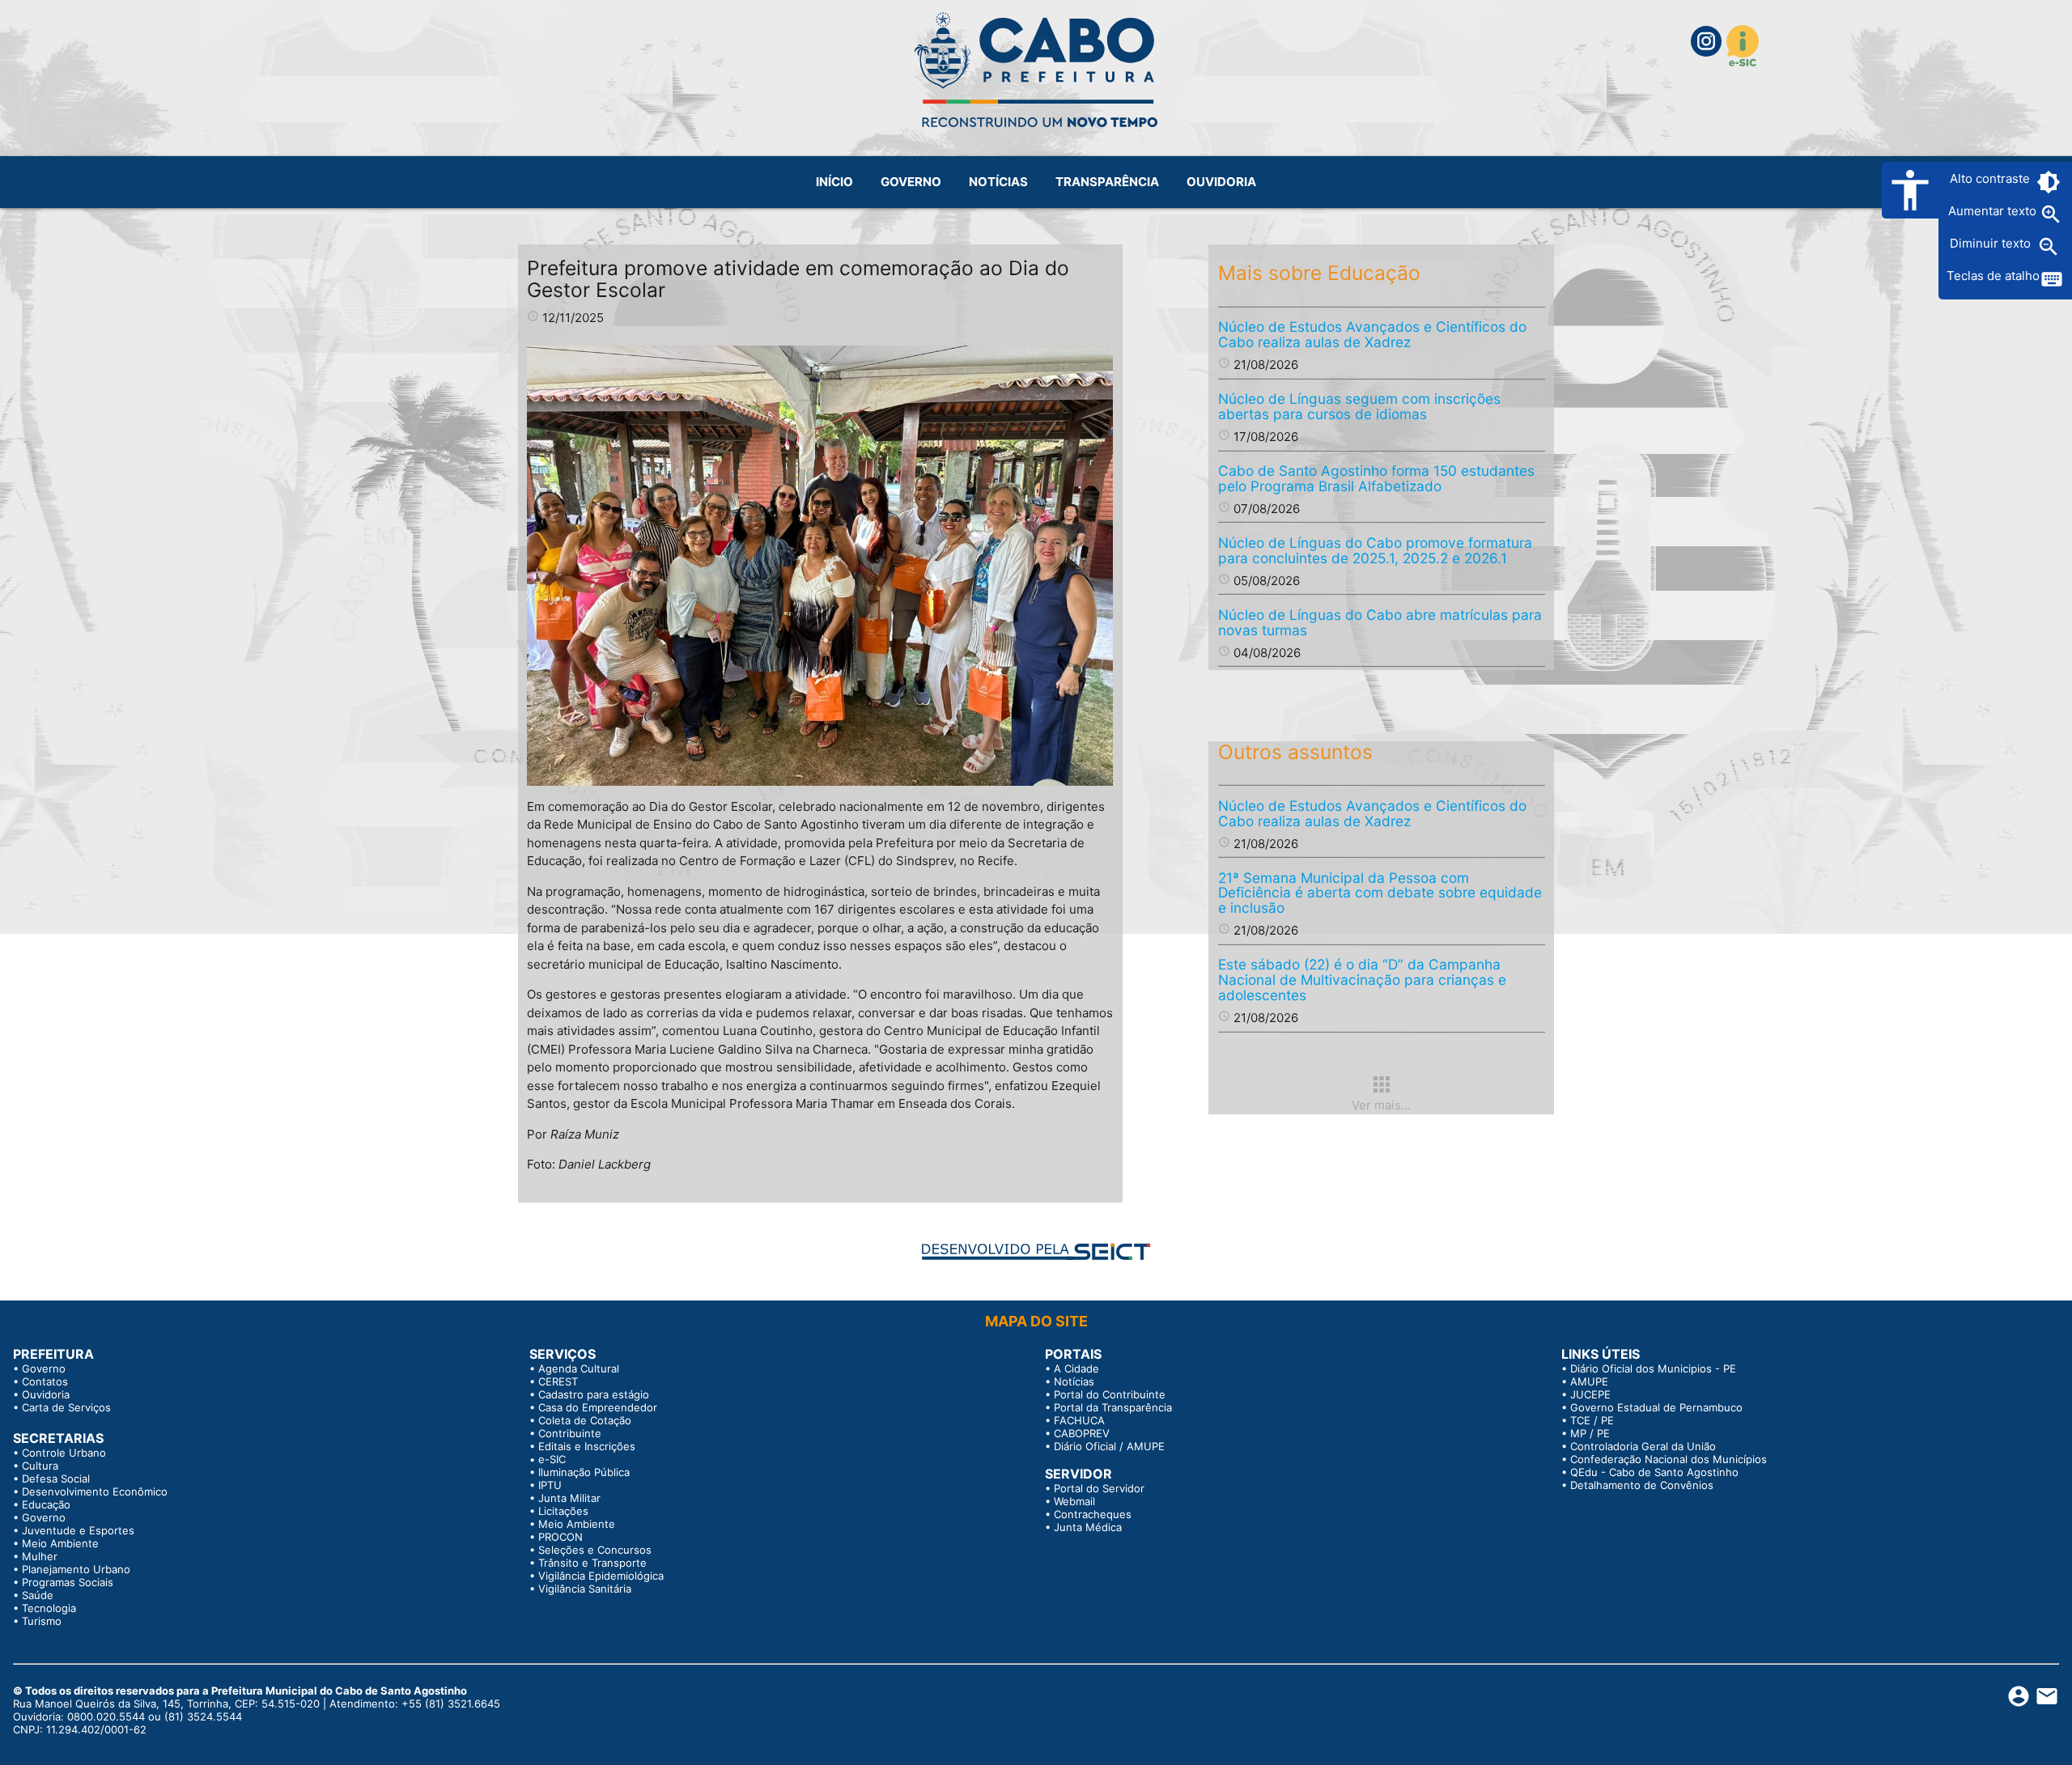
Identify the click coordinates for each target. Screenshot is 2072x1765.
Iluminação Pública (584, 1472)
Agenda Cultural (579, 1368)
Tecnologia (49, 1608)
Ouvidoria (46, 1394)
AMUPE (1589, 1381)
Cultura (40, 1466)
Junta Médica (1088, 1527)
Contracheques (1093, 1514)
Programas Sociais (68, 1582)
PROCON (560, 1537)
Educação (46, 1504)
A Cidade (1076, 1368)
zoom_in (2051, 214)
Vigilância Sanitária (585, 1589)
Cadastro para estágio (594, 1394)
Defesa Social (56, 1479)
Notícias (1074, 1381)
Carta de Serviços (66, 1407)
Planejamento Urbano (76, 1569)
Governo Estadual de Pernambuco (1656, 1407)
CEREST (558, 1381)
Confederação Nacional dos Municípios (1669, 1459)
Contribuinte (570, 1433)
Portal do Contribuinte (1110, 1394)
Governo (44, 1368)
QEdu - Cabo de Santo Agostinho (1654, 1472)
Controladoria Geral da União (1643, 1446)
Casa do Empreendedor (598, 1407)
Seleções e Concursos (595, 1550)
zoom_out (2049, 247)
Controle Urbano (64, 1453)
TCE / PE (1592, 1420)
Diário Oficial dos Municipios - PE (1653, 1368)
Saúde (38, 1595)
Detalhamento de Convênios (1642, 1485)
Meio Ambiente (60, 1543)
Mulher (40, 1556)
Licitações (563, 1511)
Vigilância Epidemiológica (601, 1576)
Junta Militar (569, 1498)
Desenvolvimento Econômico (95, 1491)
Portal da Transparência (1113, 1407)
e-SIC (552, 1459)
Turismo (42, 1621)
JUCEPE (1590, 1394)
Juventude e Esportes (78, 1530)
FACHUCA (1079, 1420)
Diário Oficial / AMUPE (1109, 1446)
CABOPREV (1082, 1433)
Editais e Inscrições (587, 1446)
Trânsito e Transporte (592, 1563)
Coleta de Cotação (585, 1420)
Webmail (1074, 1501)
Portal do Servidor (1099, 1488)
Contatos (45, 1381)
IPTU (550, 1485)
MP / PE (1590, 1433)
